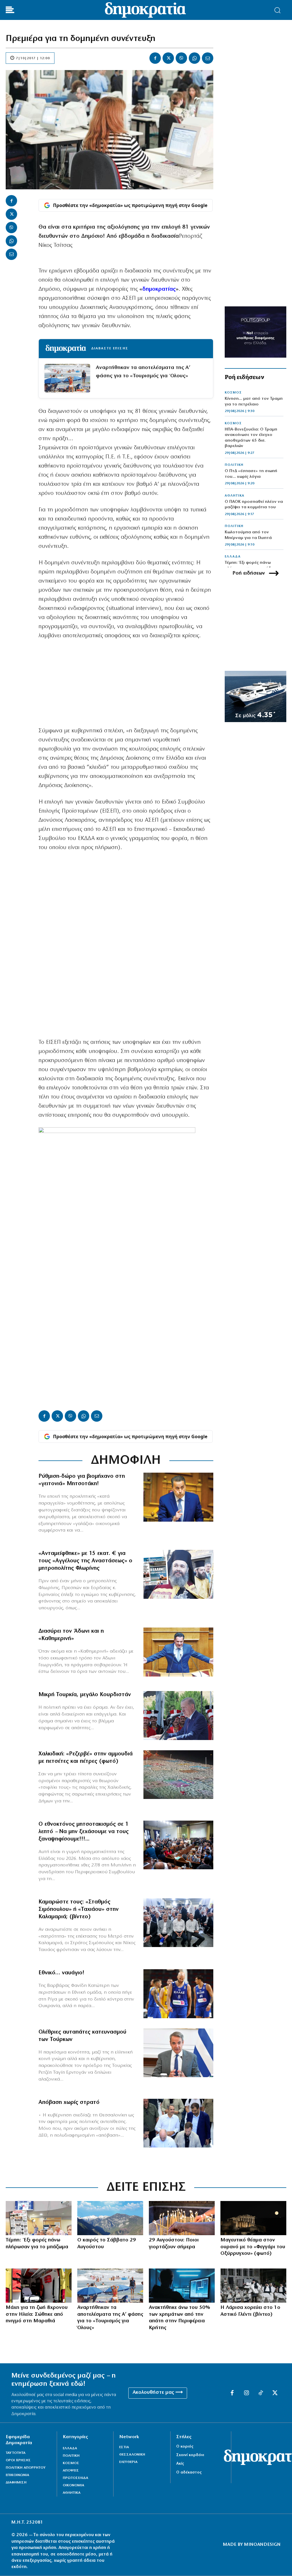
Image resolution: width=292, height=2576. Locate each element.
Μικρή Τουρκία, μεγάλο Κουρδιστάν (85, 1695)
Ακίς (180, 2464)
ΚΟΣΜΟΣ (233, 393)
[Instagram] (246, 2393)
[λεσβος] (178, 1845)
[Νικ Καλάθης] (178, 1994)
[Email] (208, 58)
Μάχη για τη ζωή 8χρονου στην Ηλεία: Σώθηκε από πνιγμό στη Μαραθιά (37, 2314)
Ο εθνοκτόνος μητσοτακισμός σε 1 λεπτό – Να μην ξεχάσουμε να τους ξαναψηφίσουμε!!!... (84, 1832)
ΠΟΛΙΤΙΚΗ (234, 465)
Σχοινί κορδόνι (190, 2455)
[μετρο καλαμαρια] (178, 1923)
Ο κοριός (185, 2447)
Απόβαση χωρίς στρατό (69, 2102)
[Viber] (181, 58)
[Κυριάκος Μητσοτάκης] (178, 2053)
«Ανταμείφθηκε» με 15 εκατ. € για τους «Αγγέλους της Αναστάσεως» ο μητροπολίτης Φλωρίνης (85, 1561)
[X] (168, 58)
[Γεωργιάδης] (178, 1652)
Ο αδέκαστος (189, 2472)
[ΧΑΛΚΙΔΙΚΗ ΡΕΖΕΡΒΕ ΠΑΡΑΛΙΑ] (178, 1775)
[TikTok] (261, 2393)
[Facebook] (155, 58)
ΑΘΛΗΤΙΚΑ (235, 496)
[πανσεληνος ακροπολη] (253, 2218)
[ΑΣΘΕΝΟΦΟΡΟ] (39, 2286)
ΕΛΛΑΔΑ (233, 557)
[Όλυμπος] (110, 2218)
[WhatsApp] (194, 58)
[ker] (182, 2218)
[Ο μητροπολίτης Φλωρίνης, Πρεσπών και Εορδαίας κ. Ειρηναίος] (178, 1574)
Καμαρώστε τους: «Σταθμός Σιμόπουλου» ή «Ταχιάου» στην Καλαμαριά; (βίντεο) (79, 1909)
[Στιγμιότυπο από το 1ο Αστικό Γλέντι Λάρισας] (253, 2286)
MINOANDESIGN (262, 2545)
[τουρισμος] (110, 2286)
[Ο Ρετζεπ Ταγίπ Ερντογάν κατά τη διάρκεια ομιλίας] (178, 1716)
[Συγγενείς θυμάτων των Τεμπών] (39, 2218)
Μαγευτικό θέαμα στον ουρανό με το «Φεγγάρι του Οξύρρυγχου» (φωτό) (253, 2247)
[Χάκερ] (182, 2286)
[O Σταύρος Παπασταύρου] (178, 1497)
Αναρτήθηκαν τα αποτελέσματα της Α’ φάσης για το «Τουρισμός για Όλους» (143, 372)
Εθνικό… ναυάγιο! (61, 1973)
